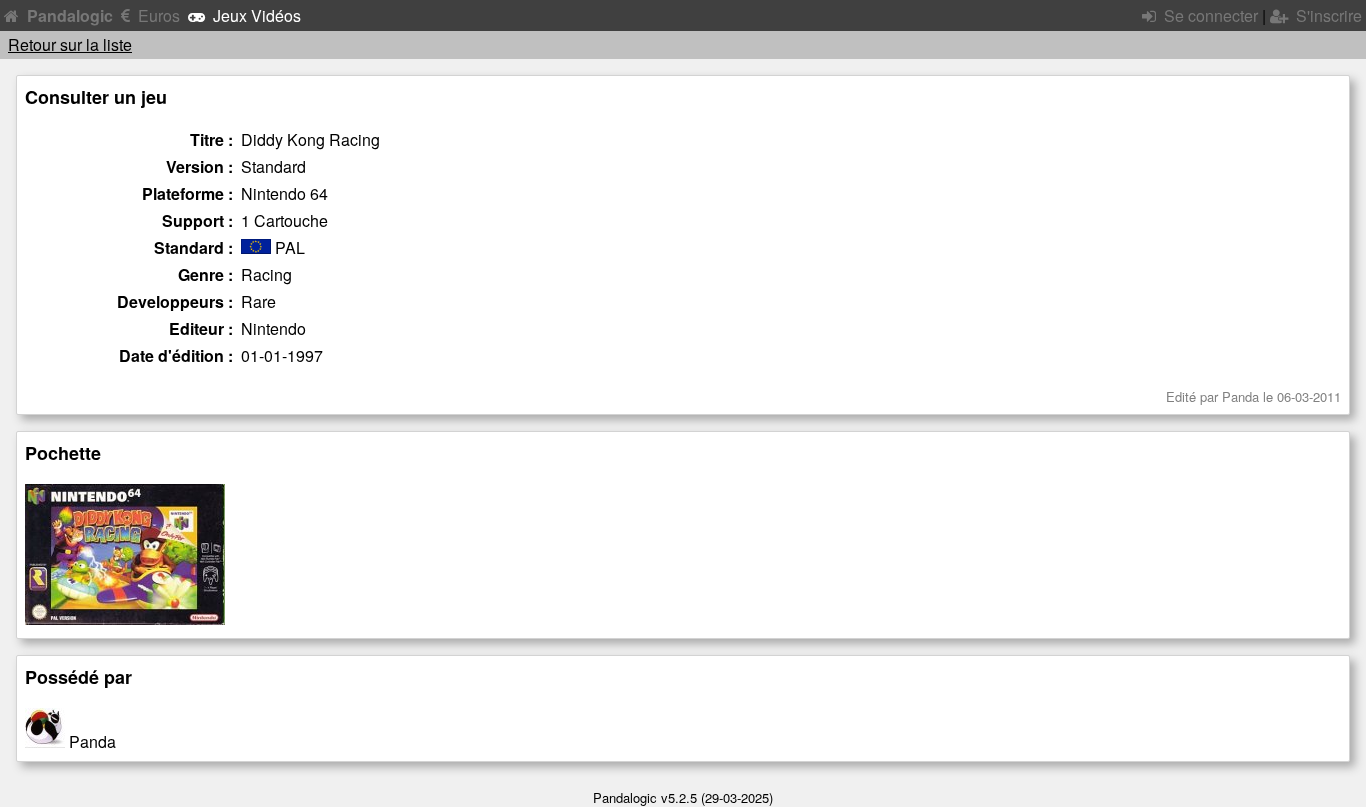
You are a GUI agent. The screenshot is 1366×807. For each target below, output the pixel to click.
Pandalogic (70, 15)
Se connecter (1211, 15)
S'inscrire (1329, 15)
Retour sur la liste (70, 44)
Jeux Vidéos (257, 15)
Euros (159, 15)
